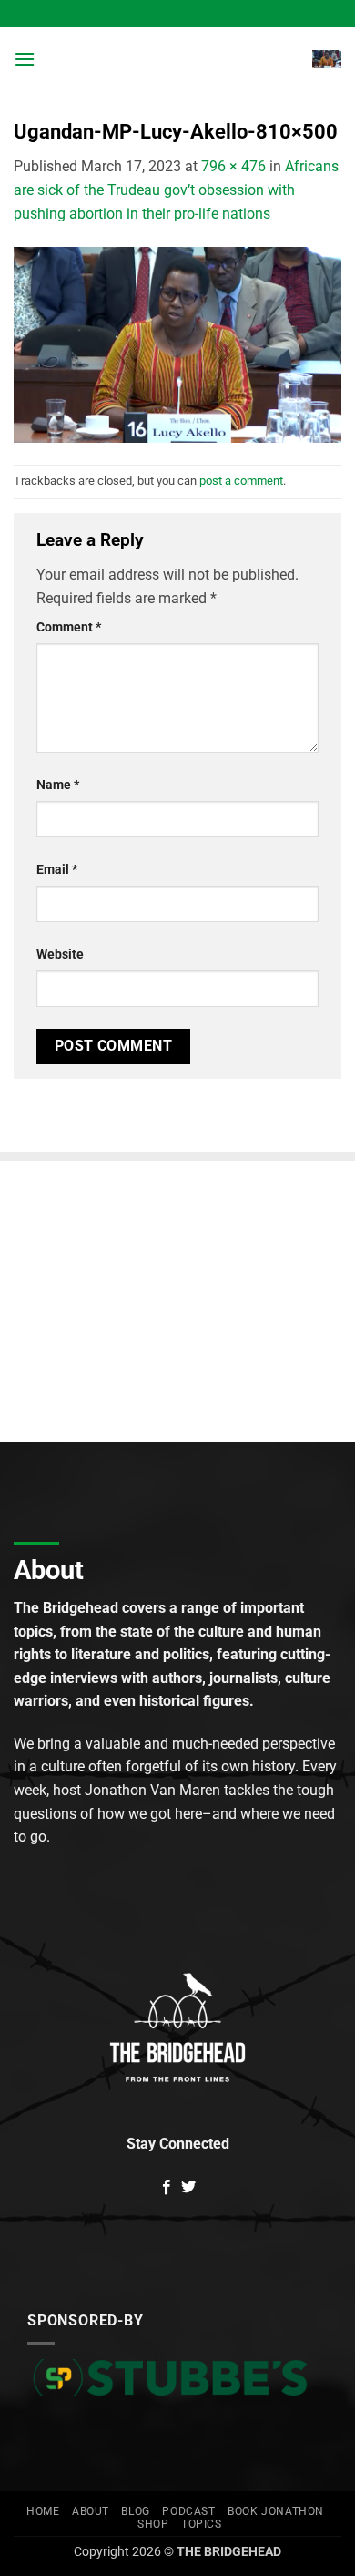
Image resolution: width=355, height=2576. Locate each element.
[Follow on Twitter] (188, 2188)
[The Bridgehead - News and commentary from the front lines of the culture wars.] (176, 59)
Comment (69, 627)
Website (60, 954)
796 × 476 (233, 166)
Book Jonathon (276, 2511)
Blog (135, 2511)
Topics (202, 2524)
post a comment (241, 481)
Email (57, 870)
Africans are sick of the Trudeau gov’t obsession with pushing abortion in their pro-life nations (176, 190)
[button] (25, 59)
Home (43, 2511)
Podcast (188, 2511)
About (91, 2511)
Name (58, 785)
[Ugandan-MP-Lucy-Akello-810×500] (177, 344)
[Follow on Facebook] (167, 2188)
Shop (153, 2524)
